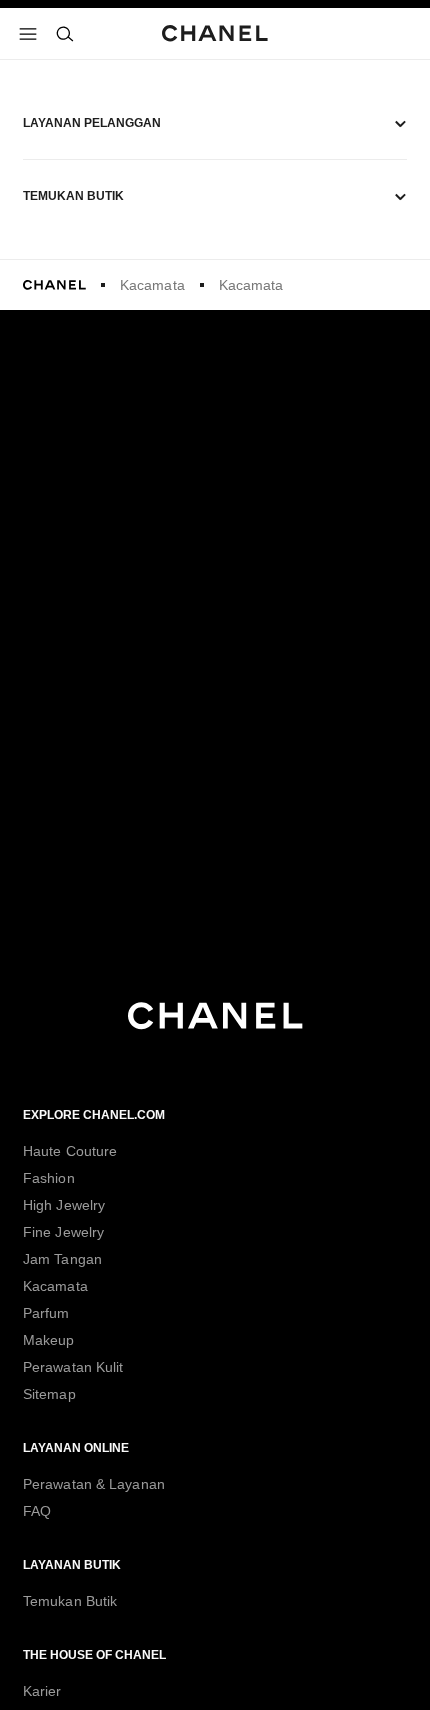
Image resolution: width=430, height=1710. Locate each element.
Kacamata (152, 285)
